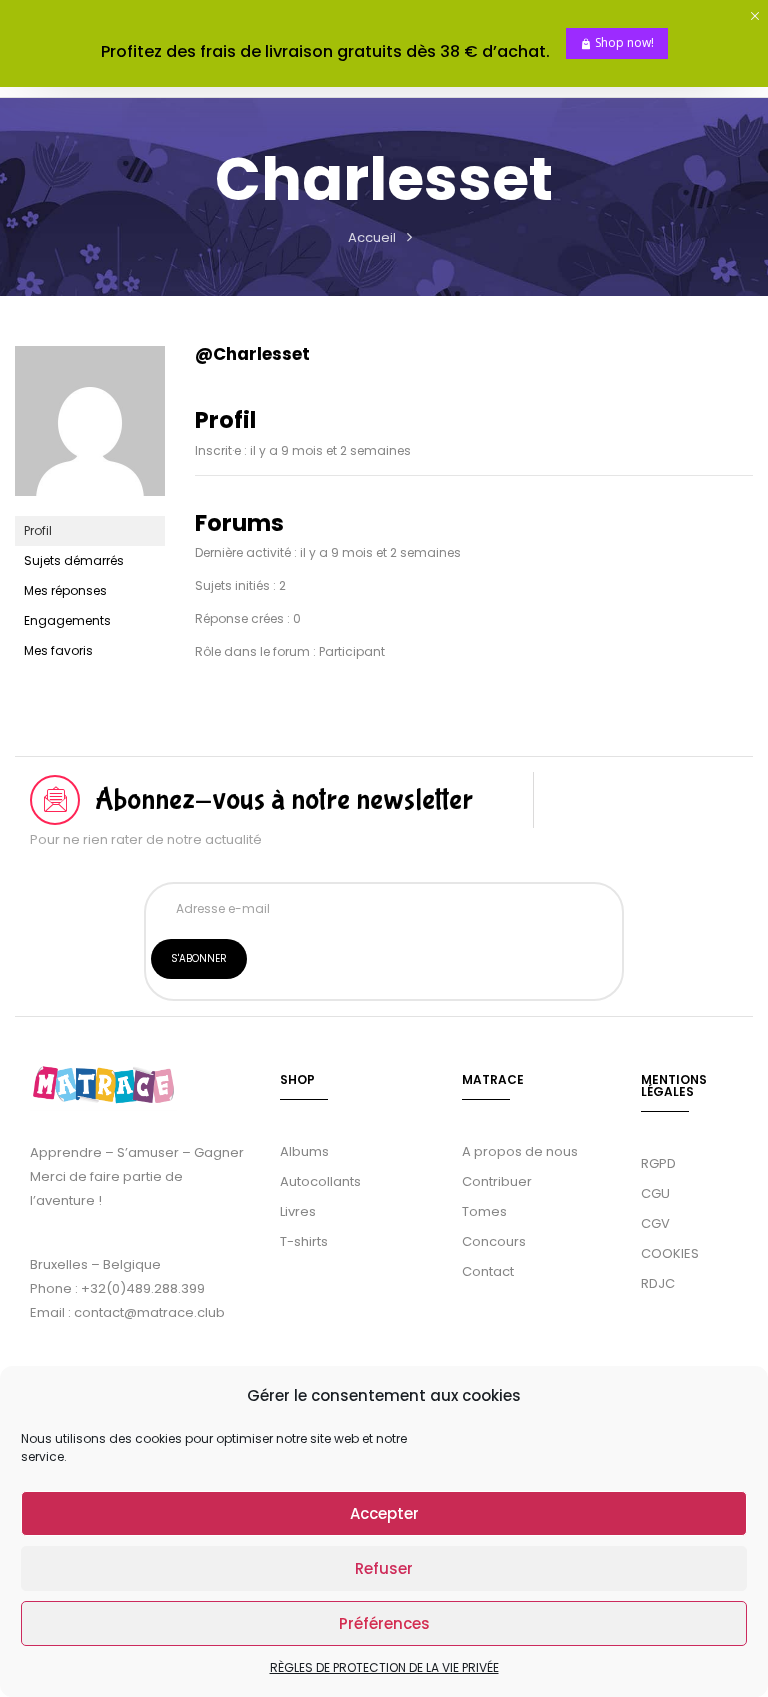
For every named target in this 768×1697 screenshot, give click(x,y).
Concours (494, 1241)
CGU (655, 1193)
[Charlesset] (90, 354)
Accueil (372, 237)
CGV (655, 1223)
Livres (298, 1211)
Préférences (384, 1623)
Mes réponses (65, 590)
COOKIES (670, 1253)
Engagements (67, 620)
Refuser (384, 1568)
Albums (304, 1151)
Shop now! (624, 42)
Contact (488, 1271)
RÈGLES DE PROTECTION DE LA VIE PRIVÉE (384, 1667)
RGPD (658, 1163)
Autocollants (320, 1181)
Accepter (384, 1513)
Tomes (484, 1211)
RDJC (659, 1283)
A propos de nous (520, 1151)
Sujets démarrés (74, 560)
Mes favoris (58, 650)
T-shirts (304, 1241)
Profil (38, 530)
